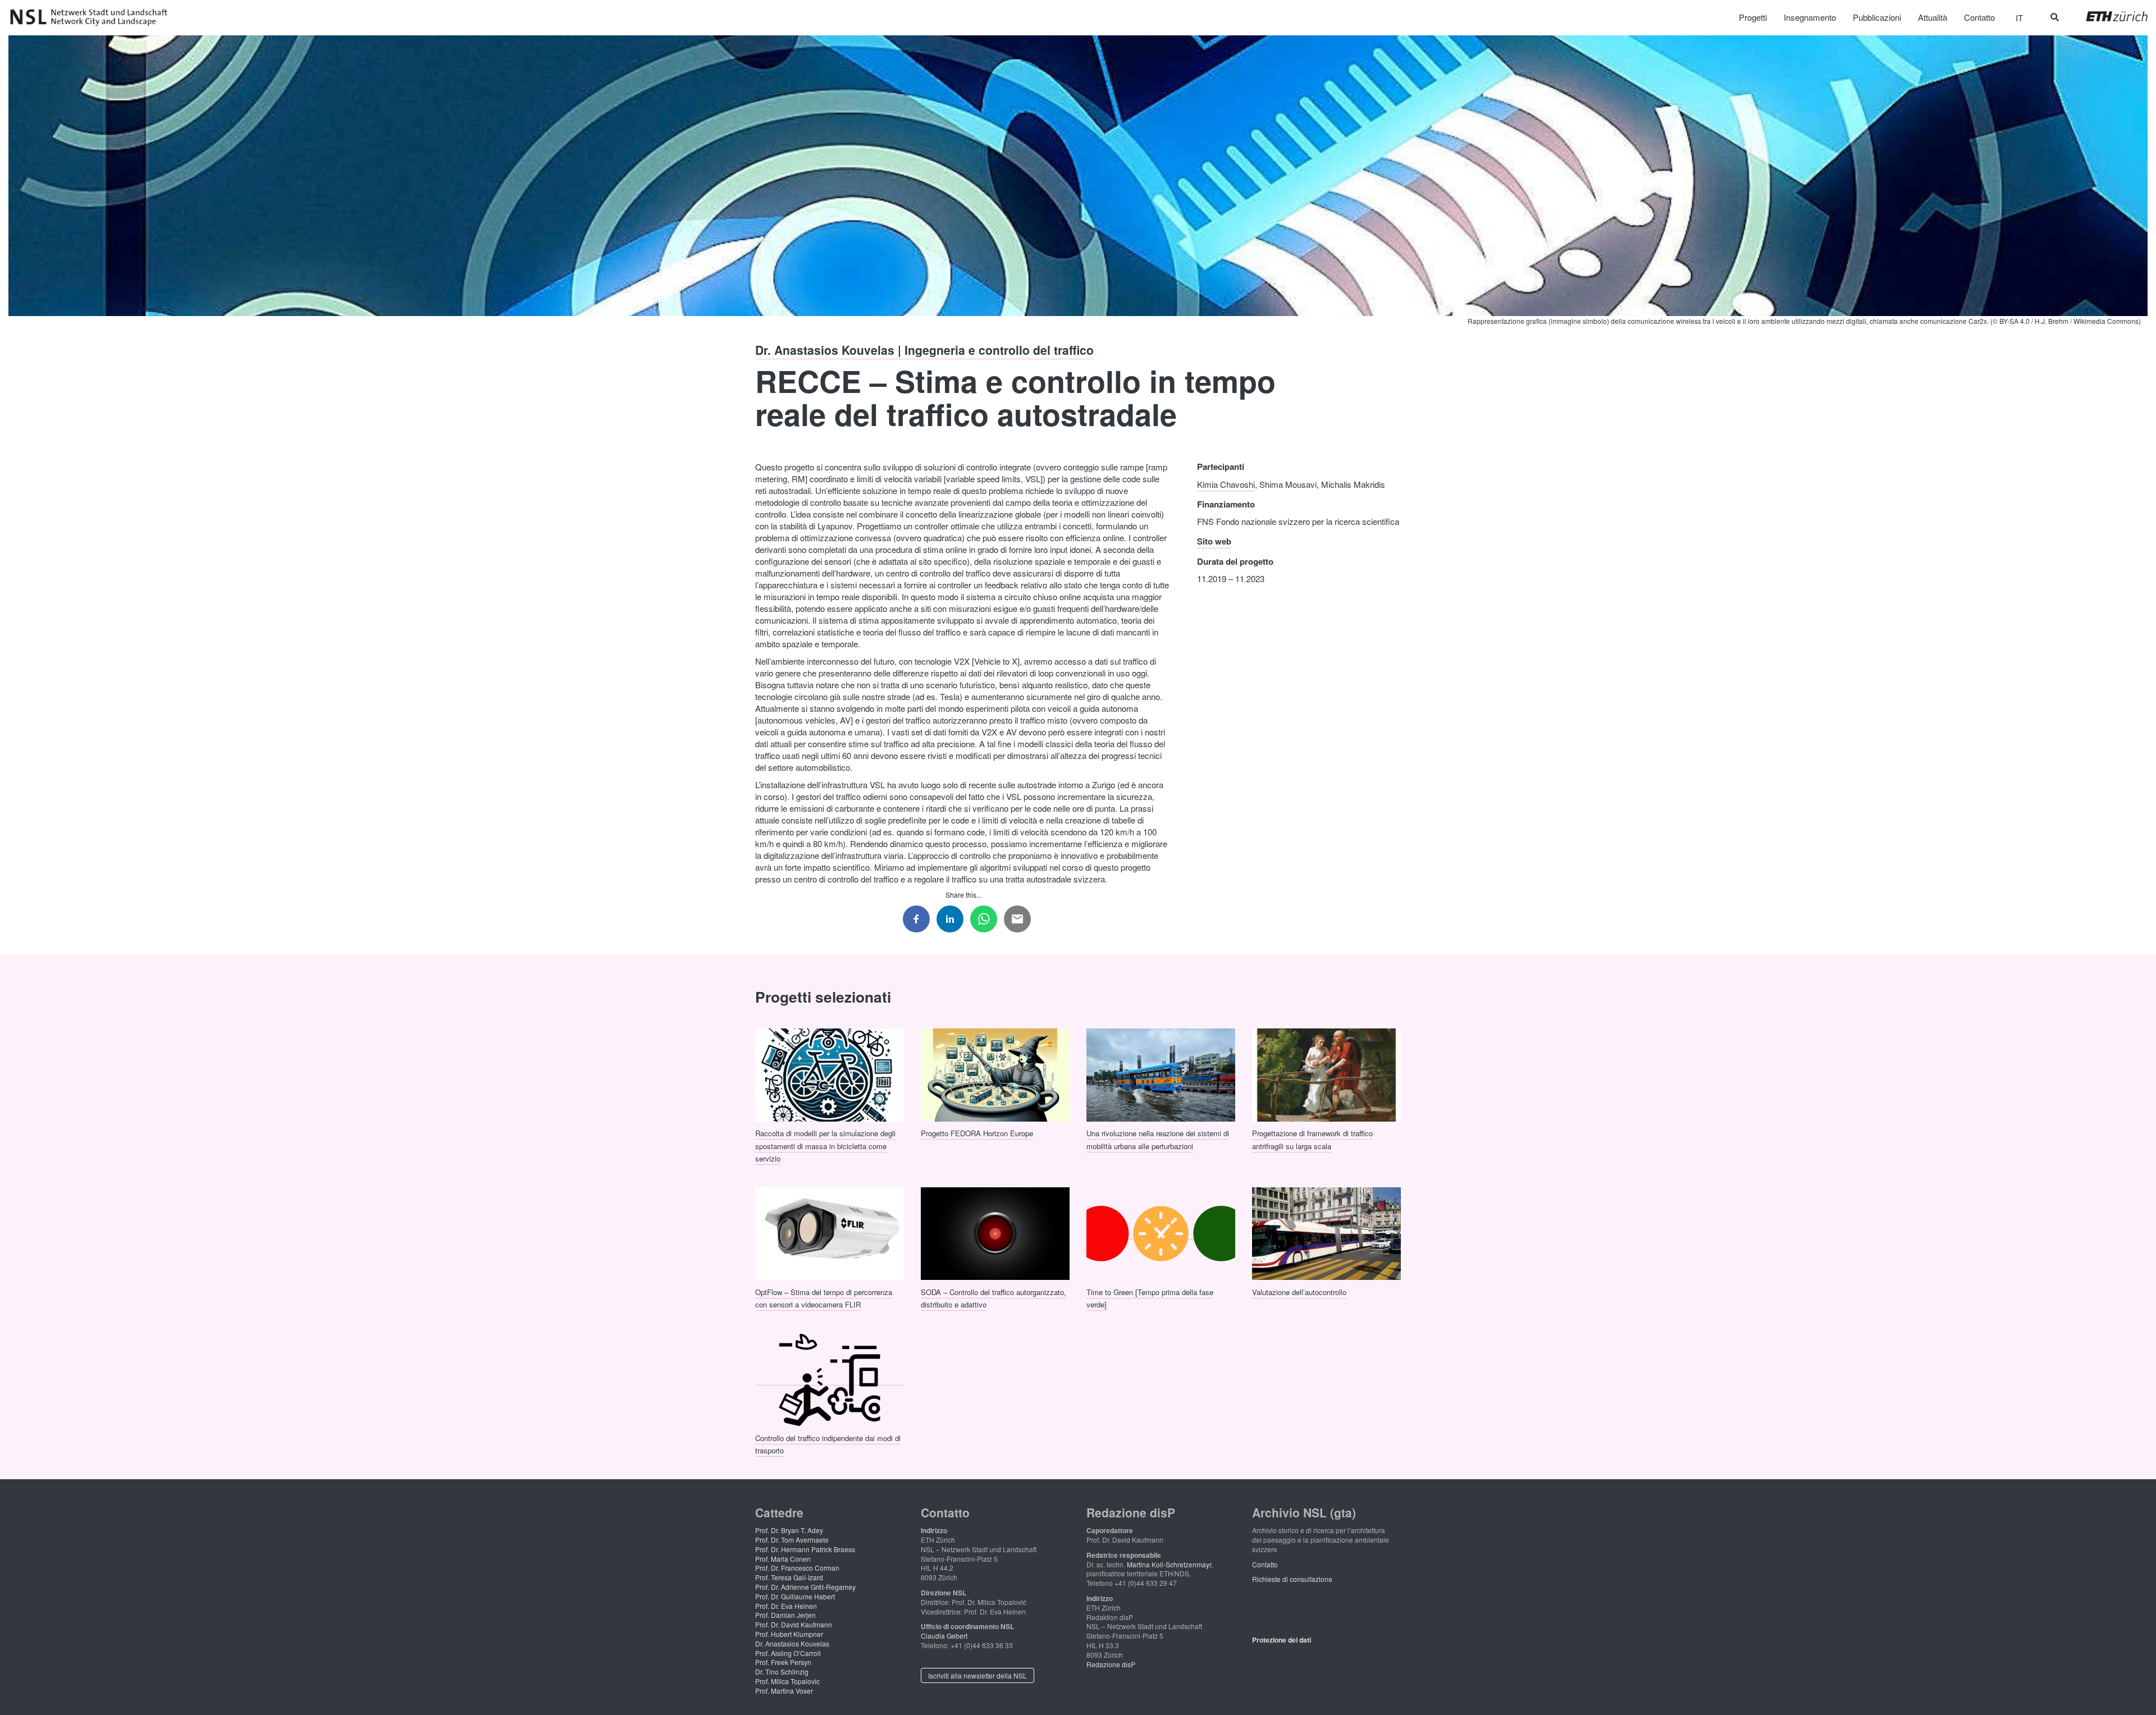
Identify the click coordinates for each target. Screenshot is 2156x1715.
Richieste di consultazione (1292, 1579)
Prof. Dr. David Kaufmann (794, 1624)
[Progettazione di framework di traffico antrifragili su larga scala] (1326, 1074)
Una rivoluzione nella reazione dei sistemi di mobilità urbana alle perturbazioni (1158, 1139)
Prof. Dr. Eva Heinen (786, 1606)
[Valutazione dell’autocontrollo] (1326, 1232)
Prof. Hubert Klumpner (789, 1634)
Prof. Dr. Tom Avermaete (792, 1540)
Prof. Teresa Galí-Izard (789, 1577)
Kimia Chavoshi (1226, 484)
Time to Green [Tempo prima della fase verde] (1150, 1298)
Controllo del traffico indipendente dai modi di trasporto (828, 1444)
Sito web (1214, 541)
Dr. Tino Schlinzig (782, 1671)
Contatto (1265, 1564)
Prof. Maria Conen (783, 1559)
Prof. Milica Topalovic (787, 1681)
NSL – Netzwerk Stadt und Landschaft (93, 17)
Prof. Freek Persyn (783, 1662)
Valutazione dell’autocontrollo (1299, 1291)
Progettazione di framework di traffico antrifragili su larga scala (1312, 1139)
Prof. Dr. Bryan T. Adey (789, 1530)
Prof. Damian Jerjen (785, 1615)
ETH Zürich (2108, 16)
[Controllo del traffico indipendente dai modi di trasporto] (830, 1378)
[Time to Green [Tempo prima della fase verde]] (1161, 1232)
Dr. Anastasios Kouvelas (792, 1643)
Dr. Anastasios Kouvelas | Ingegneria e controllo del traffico (924, 350)
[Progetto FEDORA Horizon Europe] (995, 1074)
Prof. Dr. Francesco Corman (797, 1568)
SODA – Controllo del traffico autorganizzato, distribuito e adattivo (994, 1298)
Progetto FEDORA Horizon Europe (977, 1133)
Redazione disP (1111, 1664)
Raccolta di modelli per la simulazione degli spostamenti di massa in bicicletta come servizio (825, 1146)
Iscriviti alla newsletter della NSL (977, 1675)
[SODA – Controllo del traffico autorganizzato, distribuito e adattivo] (995, 1232)
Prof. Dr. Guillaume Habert (795, 1596)
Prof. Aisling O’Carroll (788, 1653)
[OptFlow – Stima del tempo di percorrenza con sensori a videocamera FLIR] (830, 1232)
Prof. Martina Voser (784, 1691)
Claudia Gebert (944, 1636)
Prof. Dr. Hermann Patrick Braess (805, 1549)
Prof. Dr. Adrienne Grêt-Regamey (805, 1587)
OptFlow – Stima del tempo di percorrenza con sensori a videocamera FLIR (824, 1298)
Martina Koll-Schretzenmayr (1169, 1564)
